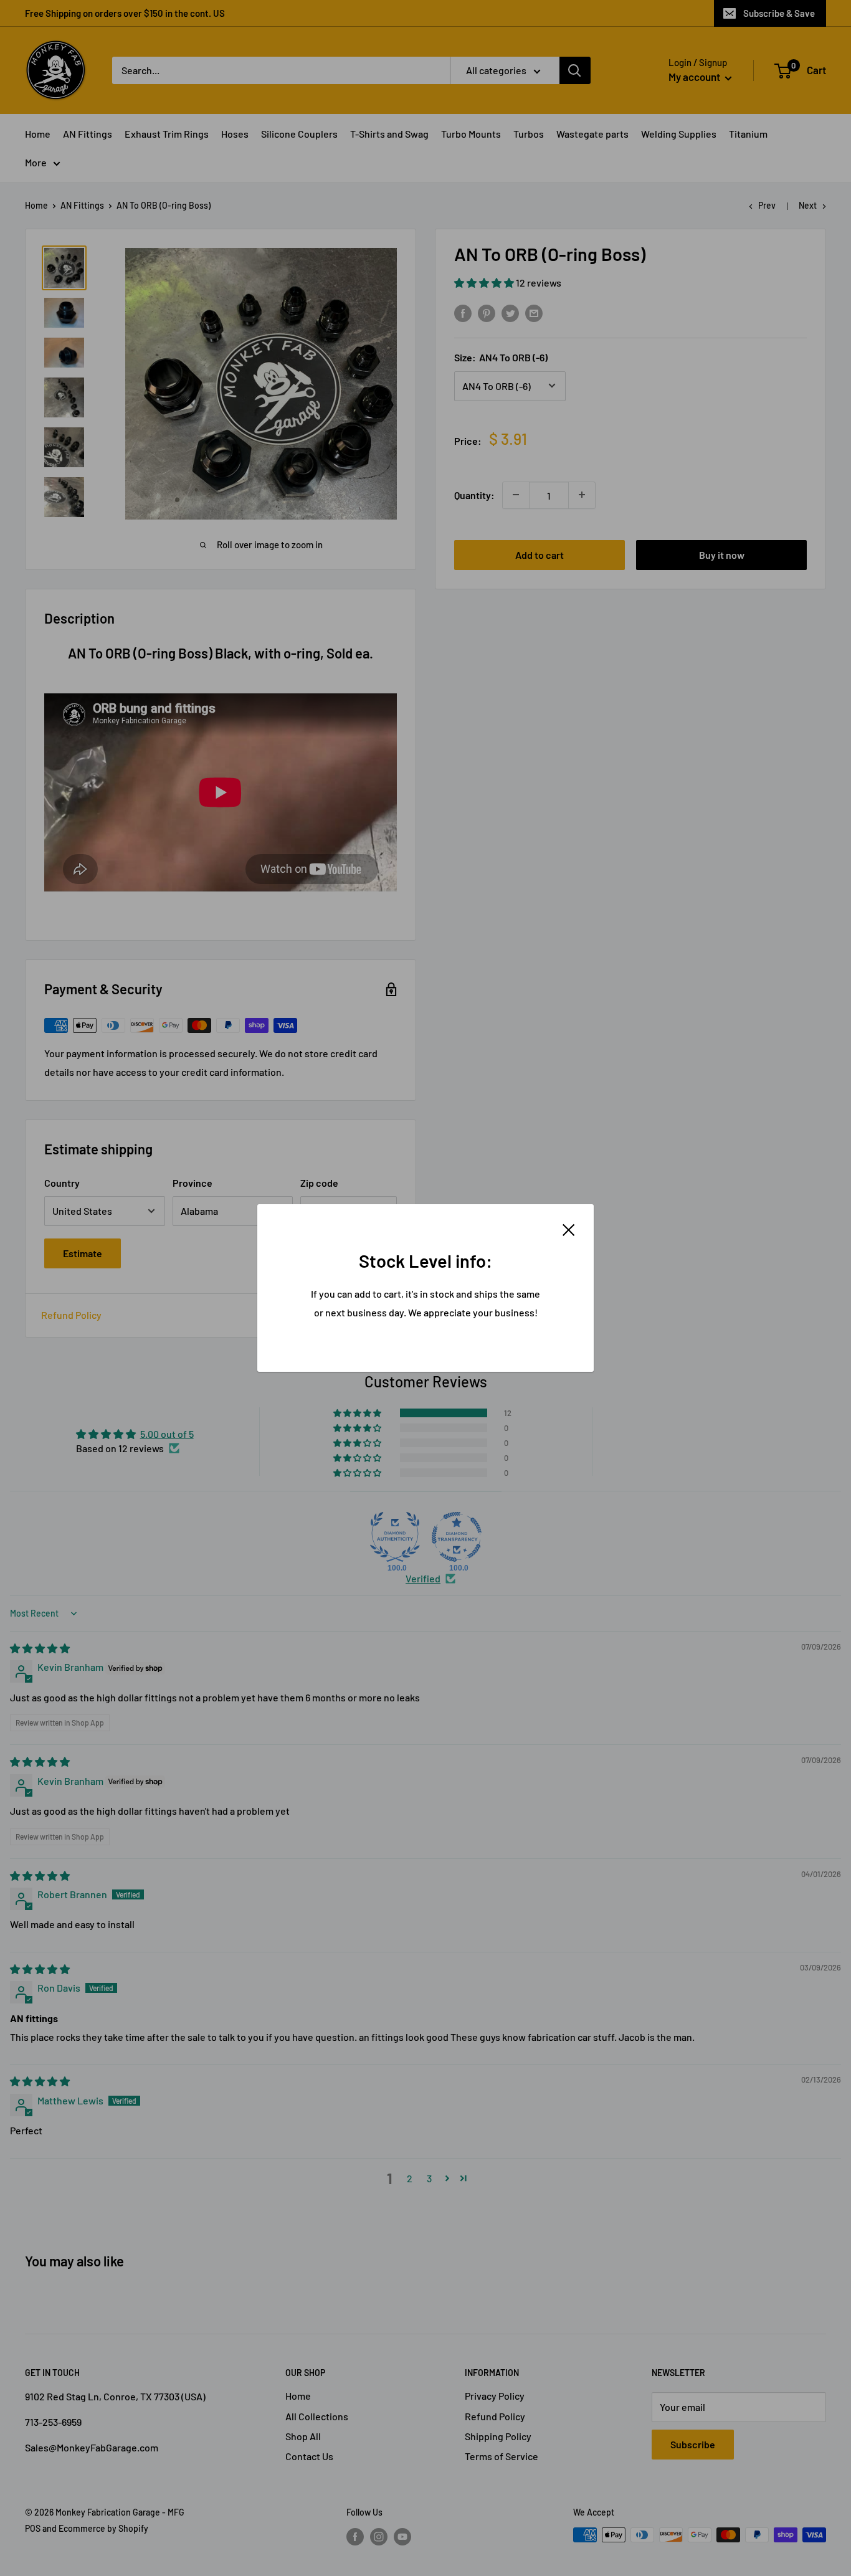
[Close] (569, 1229)
